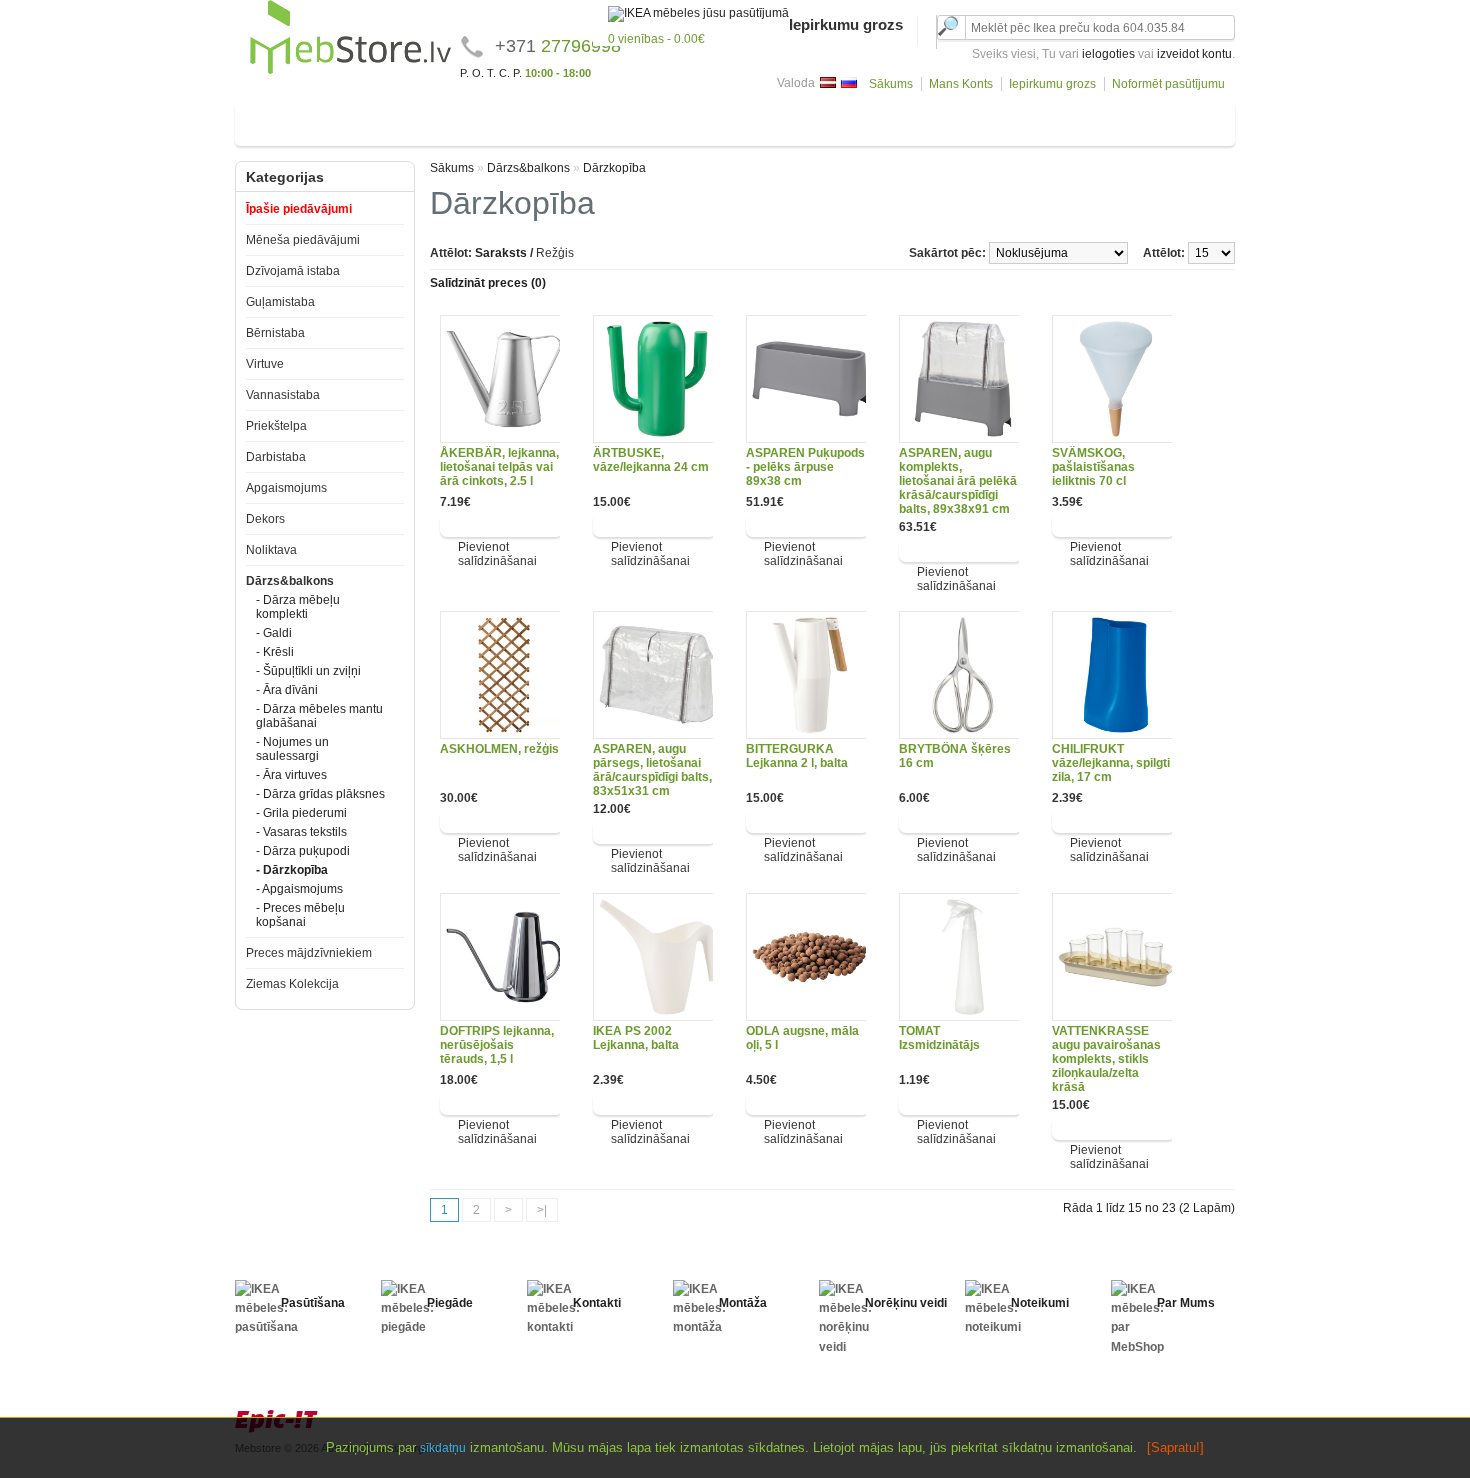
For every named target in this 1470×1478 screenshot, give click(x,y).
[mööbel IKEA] (350, 71)
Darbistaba (827, 119)
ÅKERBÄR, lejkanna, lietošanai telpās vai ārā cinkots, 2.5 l (499, 467)
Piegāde (450, 1303)
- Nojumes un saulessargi (292, 749)
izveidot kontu (1194, 54)
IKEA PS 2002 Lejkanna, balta (636, 1038)
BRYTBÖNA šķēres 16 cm (955, 756)
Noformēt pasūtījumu (1168, 84)
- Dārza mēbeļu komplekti (298, 607)
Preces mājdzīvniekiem (309, 953)
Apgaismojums (922, 119)
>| (542, 1210)
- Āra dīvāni (287, 690)
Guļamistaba (408, 119)
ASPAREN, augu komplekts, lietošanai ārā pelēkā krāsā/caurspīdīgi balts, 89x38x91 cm (958, 481)
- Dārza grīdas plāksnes (320, 794)
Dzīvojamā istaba (300, 119)
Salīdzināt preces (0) (488, 283)
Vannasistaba (650, 119)
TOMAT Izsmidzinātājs (939, 1038)
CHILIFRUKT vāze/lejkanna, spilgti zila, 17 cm (1111, 763)
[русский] (849, 82)
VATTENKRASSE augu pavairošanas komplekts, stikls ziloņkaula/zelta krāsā (1106, 1059)
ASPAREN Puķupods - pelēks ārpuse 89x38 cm (805, 467)
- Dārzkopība (292, 870)
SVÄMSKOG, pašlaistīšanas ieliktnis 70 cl (1093, 467)
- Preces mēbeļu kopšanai (300, 915)
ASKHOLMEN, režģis (499, 749)
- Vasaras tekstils (301, 832)
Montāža (743, 1303)
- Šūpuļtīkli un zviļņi (308, 671)
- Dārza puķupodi (303, 851)
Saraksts (501, 253)
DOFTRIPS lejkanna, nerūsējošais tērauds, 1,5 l (497, 1045)
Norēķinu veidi (906, 1303)
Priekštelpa (742, 119)
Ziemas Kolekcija (292, 984)
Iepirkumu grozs (1052, 84)
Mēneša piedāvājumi (303, 240)
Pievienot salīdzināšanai (497, 554)
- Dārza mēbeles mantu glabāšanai (319, 716)
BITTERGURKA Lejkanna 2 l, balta (797, 756)
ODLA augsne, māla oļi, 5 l (802, 1038)
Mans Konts (961, 84)
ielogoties (1108, 54)
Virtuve (569, 119)
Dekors (1006, 119)
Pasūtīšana (313, 1303)
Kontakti (597, 1303)
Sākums (891, 84)
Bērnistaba (497, 119)
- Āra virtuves (291, 775)
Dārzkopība (614, 168)
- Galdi (274, 633)
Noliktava (1075, 119)
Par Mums (1186, 1303)
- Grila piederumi (301, 813)
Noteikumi (1040, 1303)
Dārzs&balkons (1167, 119)
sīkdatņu (443, 1448)
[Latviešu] (828, 82)
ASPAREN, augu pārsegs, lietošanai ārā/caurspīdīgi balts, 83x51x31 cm (652, 770)
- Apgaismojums (299, 889)
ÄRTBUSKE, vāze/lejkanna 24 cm (651, 460)
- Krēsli (275, 652)
